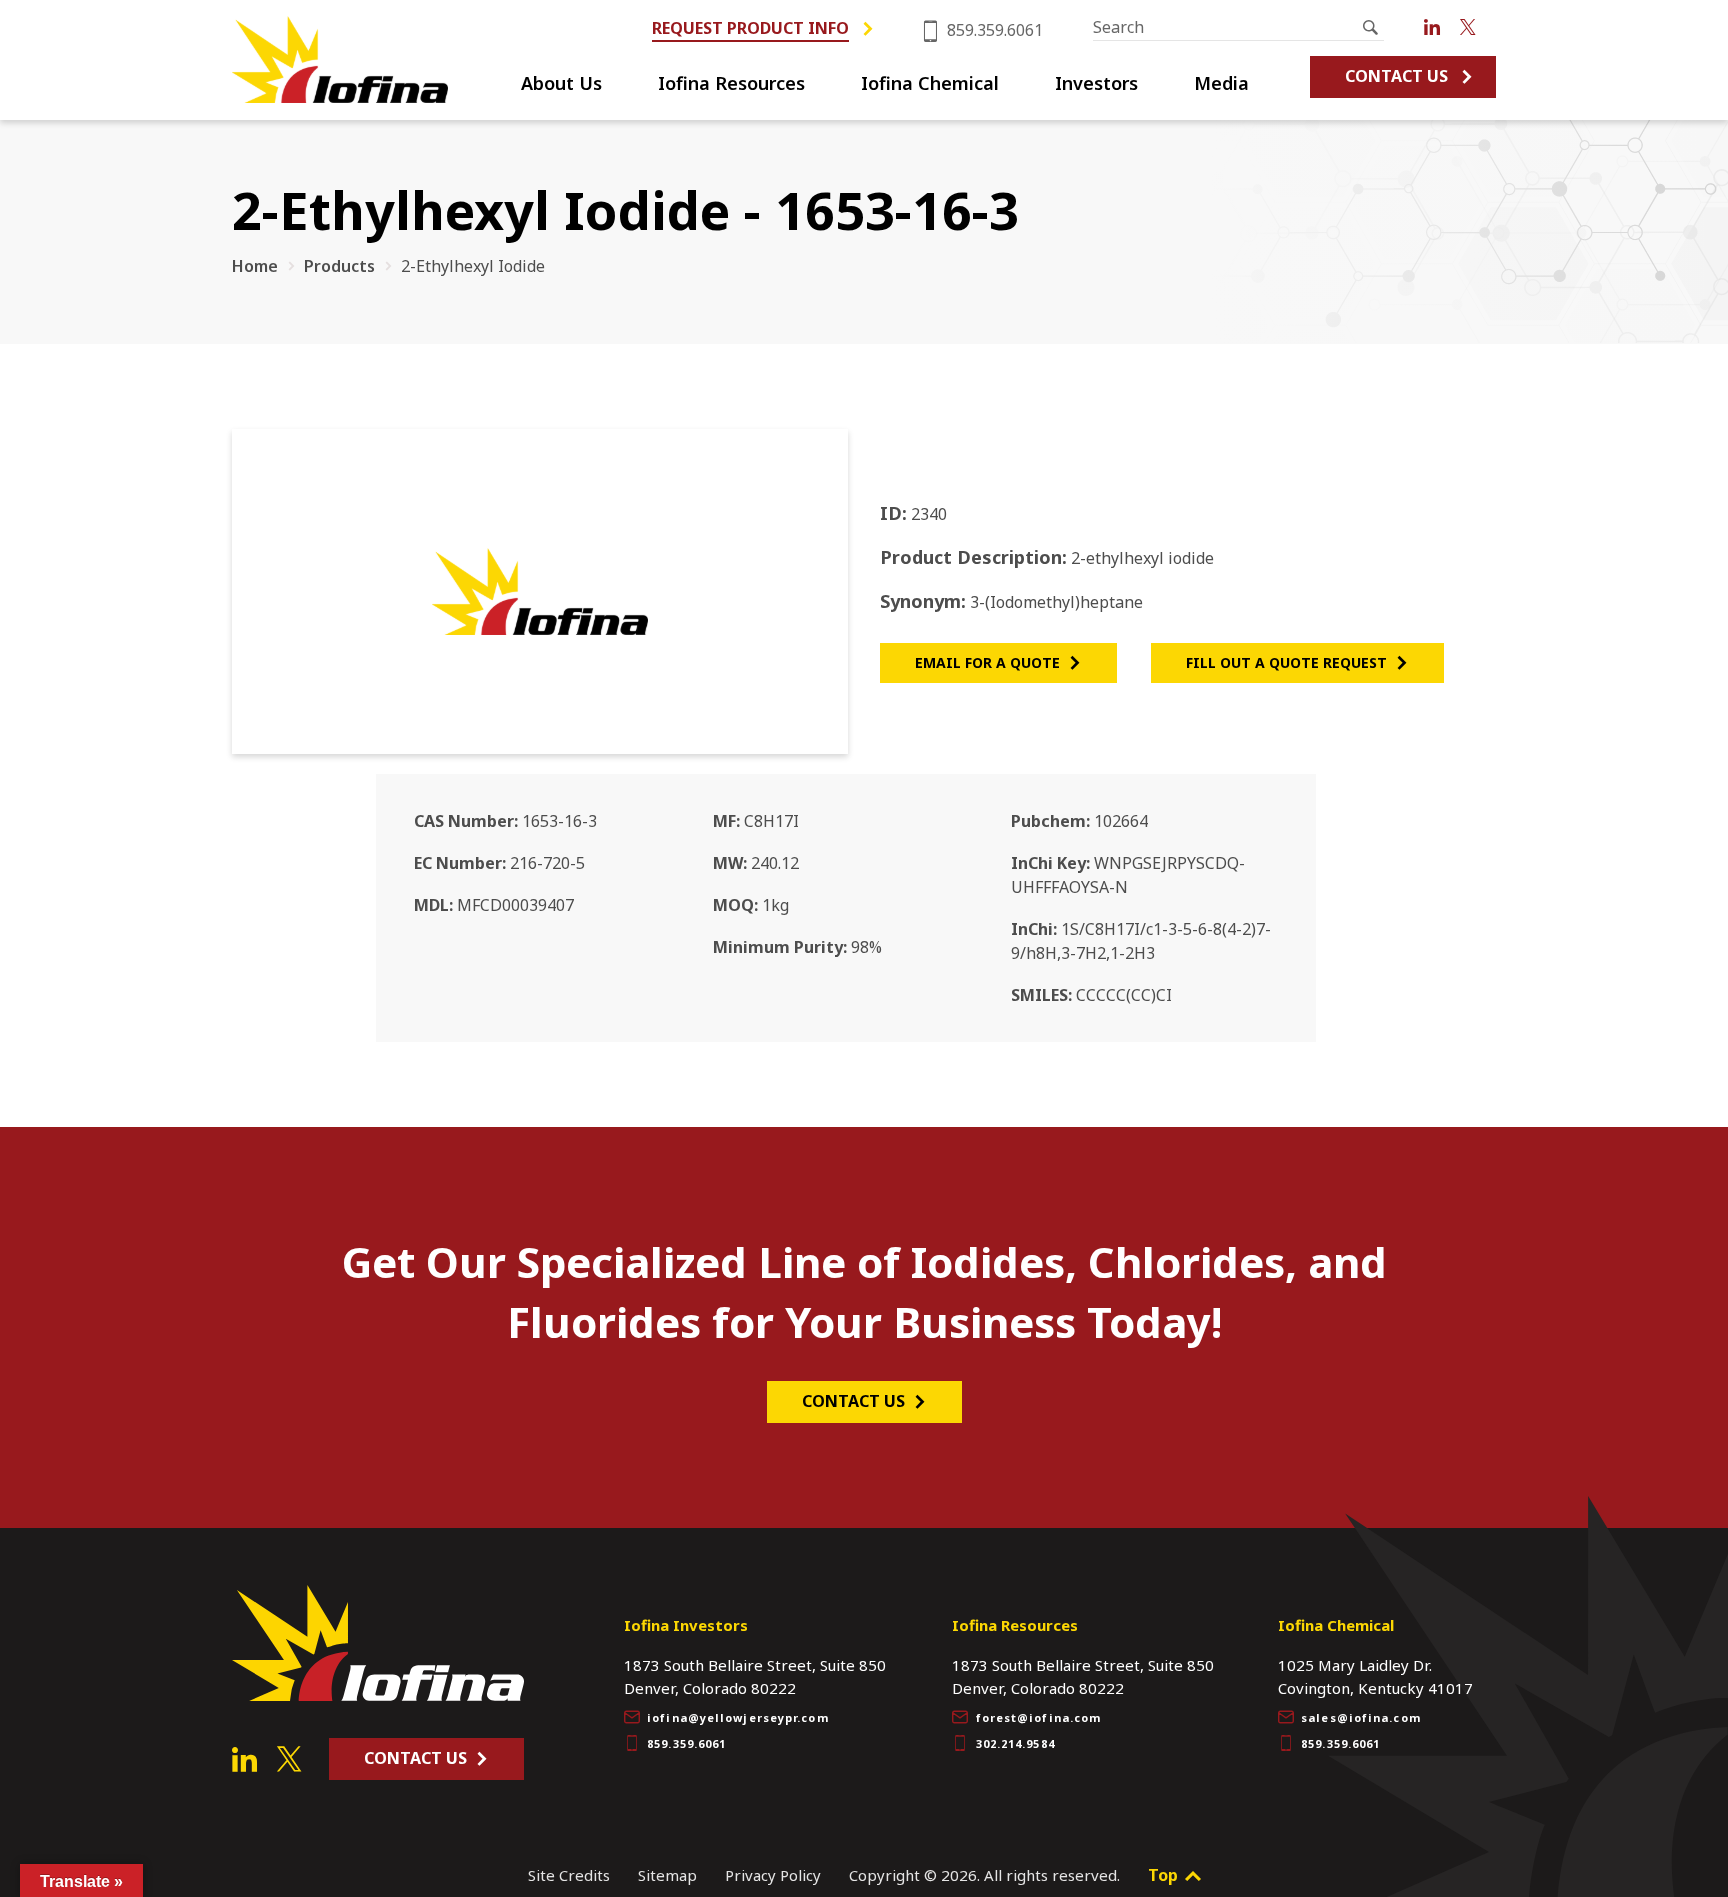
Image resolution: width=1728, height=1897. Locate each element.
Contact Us (1396, 76)
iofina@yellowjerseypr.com (738, 1717)
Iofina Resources (731, 84)
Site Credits (569, 1875)
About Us (561, 84)
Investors (1096, 84)
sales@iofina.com (1361, 1717)
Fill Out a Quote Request (1286, 662)
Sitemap (667, 1875)
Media (1221, 84)
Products (339, 266)
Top (1165, 1875)
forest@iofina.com (1039, 1717)
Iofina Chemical (930, 84)
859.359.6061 (993, 30)
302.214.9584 (1015, 1743)
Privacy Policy (773, 1875)
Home (255, 266)
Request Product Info (750, 28)
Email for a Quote (987, 662)
